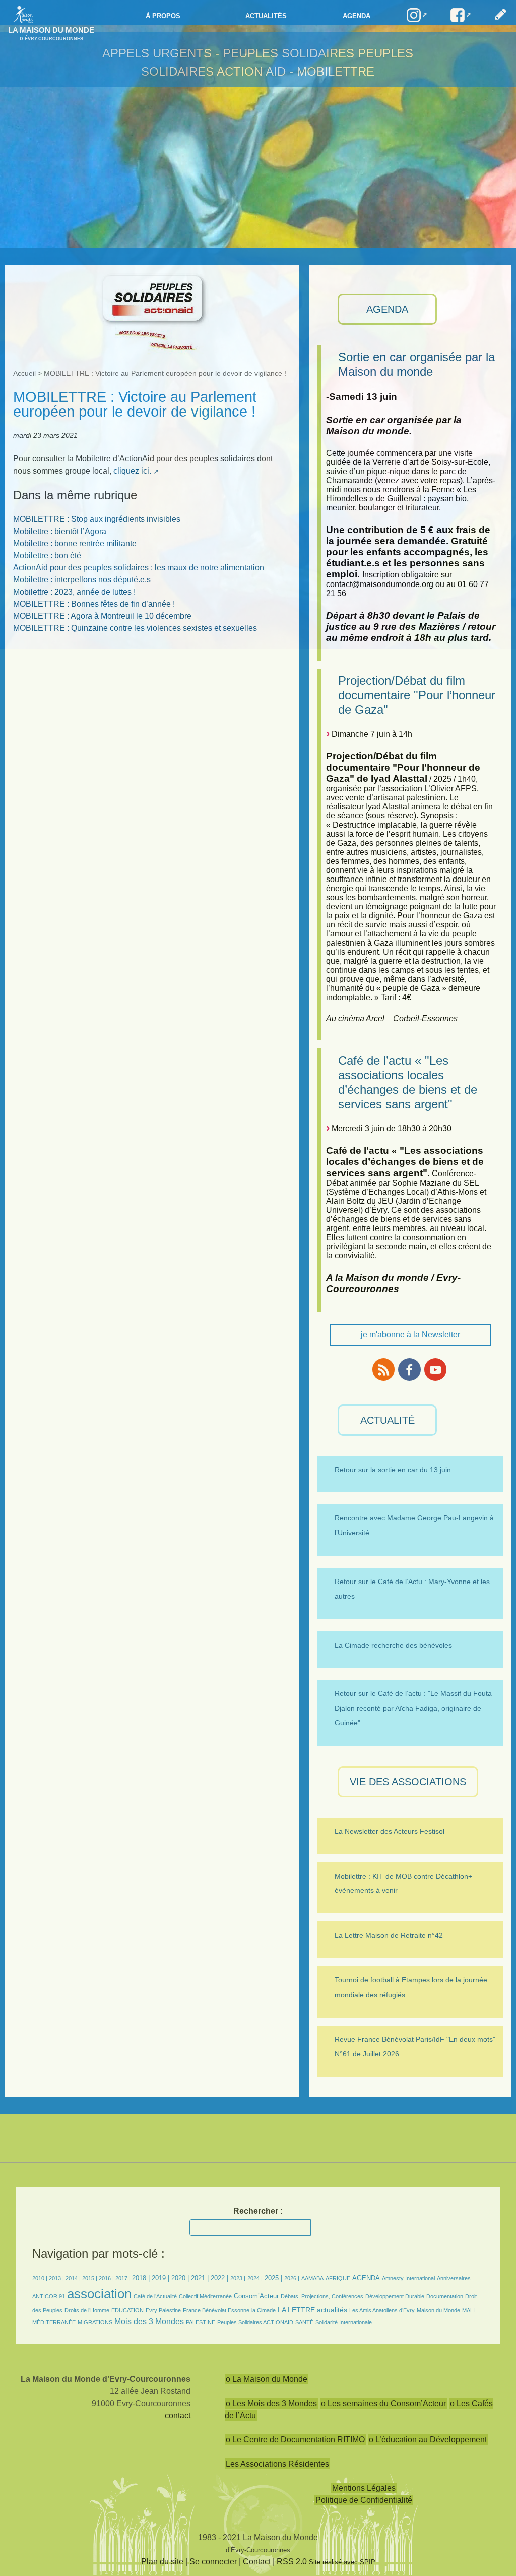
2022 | (219, 2278)
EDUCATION (127, 2310)
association (99, 2294)
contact (178, 2415)
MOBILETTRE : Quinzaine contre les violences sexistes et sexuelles (135, 628)
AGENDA (387, 309)
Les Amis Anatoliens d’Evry (382, 2310)
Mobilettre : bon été (47, 555)
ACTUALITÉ (388, 1420)
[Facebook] (409, 1369)
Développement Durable (395, 2296)
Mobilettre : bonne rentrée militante (75, 543)
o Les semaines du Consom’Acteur (383, 2403)
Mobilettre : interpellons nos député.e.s (82, 580)
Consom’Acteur (256, 2296)
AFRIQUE (338, 2278)
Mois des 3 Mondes (149, 2322)
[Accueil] (21, 14)
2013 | (57, 2278)
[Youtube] (435, 1369)
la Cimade (264, 2310)
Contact (257, 2562)
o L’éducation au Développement (428, 2440)
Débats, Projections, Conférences (322, 2296)
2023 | (238, 2278)
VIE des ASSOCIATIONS (408, 1782)
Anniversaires (454, 2278)
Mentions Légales (364, 2488)
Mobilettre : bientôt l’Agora (60, 531)
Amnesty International (408, 2278)
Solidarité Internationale (344, 2322)
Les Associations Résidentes (277, 2464)
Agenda (357, 16)
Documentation (445, 2296)
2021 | (200, 2278)
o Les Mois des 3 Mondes (271, 2403)
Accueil (24, 373)
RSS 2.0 (292, 2562)
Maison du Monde (438, 2310)
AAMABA (312, 2278)
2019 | (160, 2278)
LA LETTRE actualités (312, 2310)
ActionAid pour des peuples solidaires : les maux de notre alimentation (139, 568)
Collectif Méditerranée (205, 2296)
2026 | (292, 2278)
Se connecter (213, 2562)
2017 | (124, 2278)
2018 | (142, 2278)
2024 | (255, 2278)
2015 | (90, 2278)
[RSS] (383, 1369)
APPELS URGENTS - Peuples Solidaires (230, 53)
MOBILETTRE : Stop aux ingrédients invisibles (97, 519)
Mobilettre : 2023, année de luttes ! (74, 592)
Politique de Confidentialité (364, 2500)
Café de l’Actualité (155, 2296)
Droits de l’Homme (87, 2310)
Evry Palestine (163, 2310)
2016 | (107, 2278)
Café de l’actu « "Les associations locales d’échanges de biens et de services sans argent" (408, 1082)
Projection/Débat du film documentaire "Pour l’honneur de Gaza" (417, 695)
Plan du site (162, 2562)
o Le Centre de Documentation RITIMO (295, 2440)
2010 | (41, 2278)
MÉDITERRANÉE (54, 2322)
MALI (468, 2310)
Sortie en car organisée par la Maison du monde (416, 364)
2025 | (273, 2278)
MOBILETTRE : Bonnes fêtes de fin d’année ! (94, 604)
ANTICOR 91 (49, 2296)
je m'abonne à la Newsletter (410, 1335)
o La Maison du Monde (267, 2379)
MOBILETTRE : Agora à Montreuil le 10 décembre (102, 616)
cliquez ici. (132, 471)
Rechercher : (258, 2211)
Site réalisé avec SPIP (342, 2562)
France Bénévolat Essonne (216, 2310)
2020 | (180, 2278)
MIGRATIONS (95, 2322)
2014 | (74, 2278)
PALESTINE (201, 2322)
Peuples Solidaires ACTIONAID (255, 2322)
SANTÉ (304, 2322)
